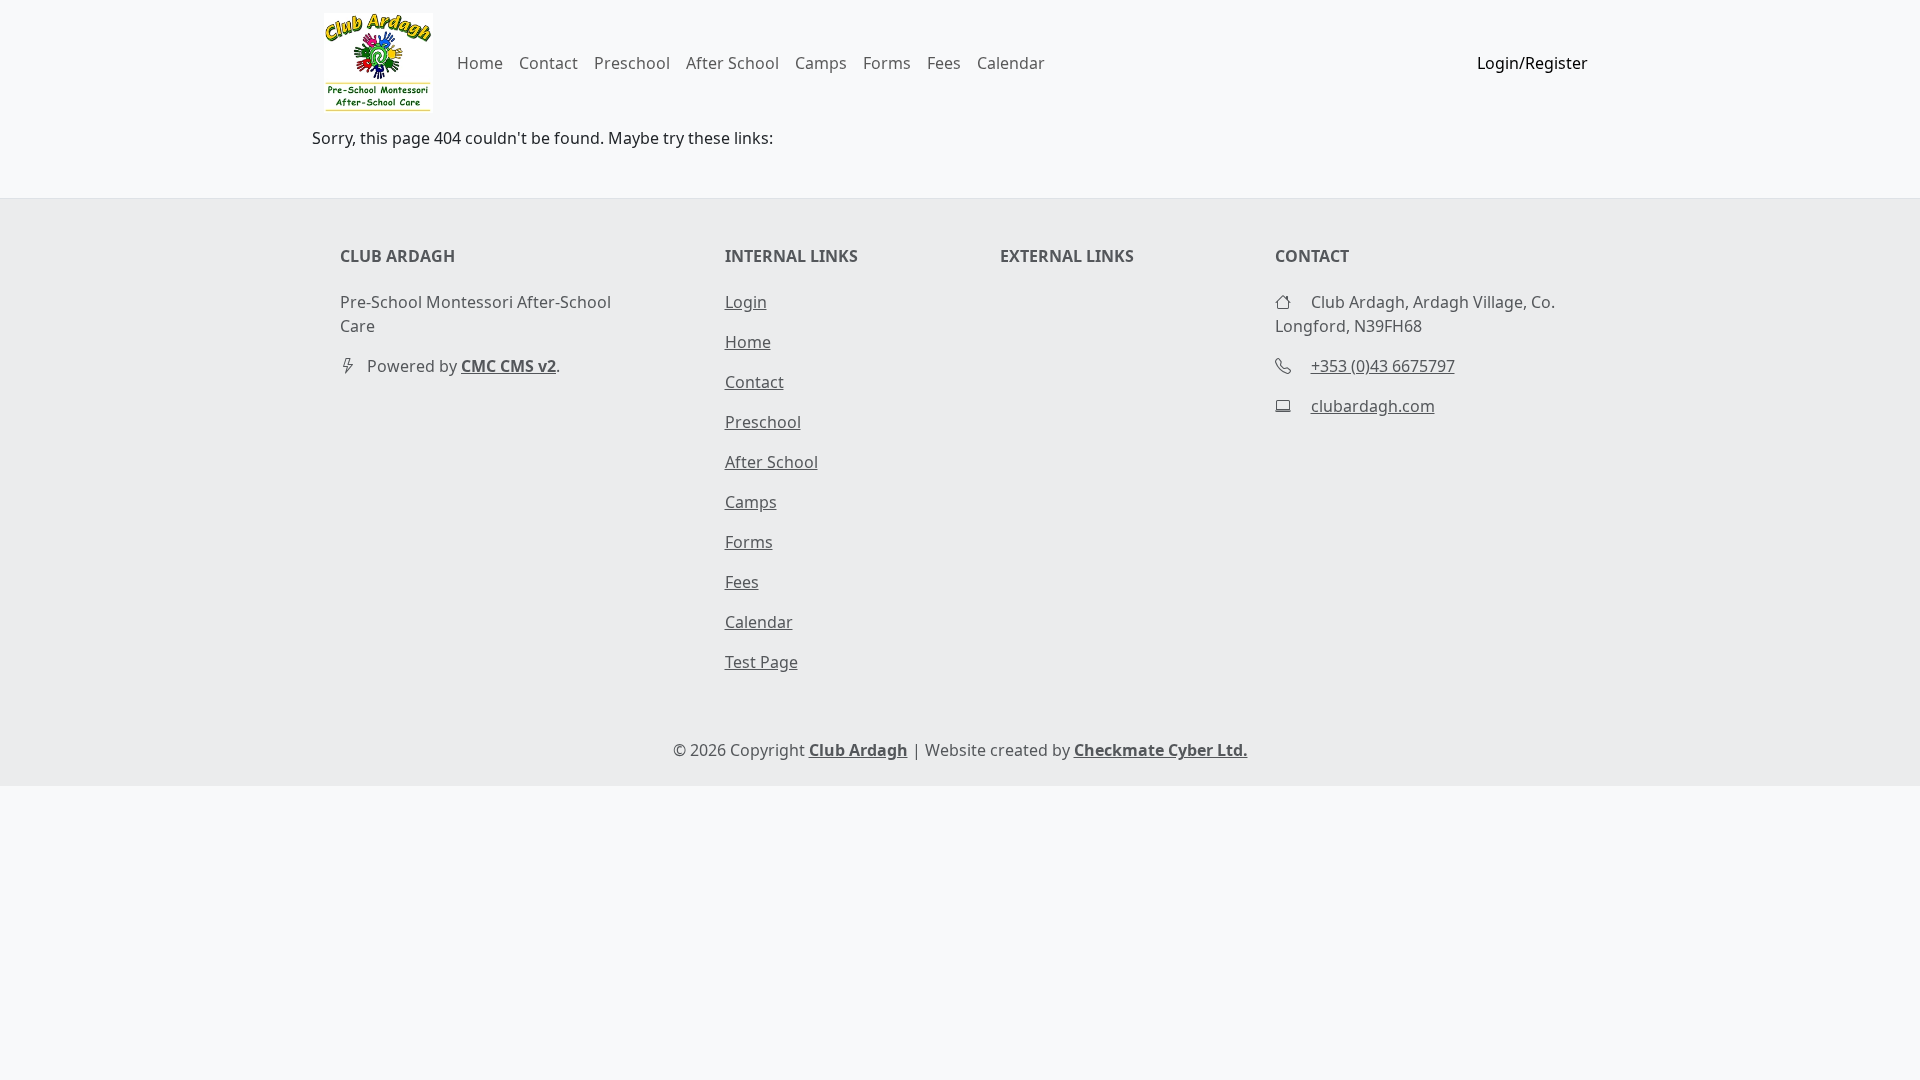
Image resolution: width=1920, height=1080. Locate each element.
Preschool (632, 63)
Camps (821, 63)
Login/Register (1532, 63)
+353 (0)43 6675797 (1383, 366)
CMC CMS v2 (508, 366)
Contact (548, 63)
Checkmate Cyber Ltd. (1161, 750)
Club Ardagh (858, 750)
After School (732, 63)
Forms (887, 63)
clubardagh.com (1373, 406)
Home (480, 63)
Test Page (761, 662)
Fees (944, 63)
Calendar (1011, 63)
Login (746, 302)
